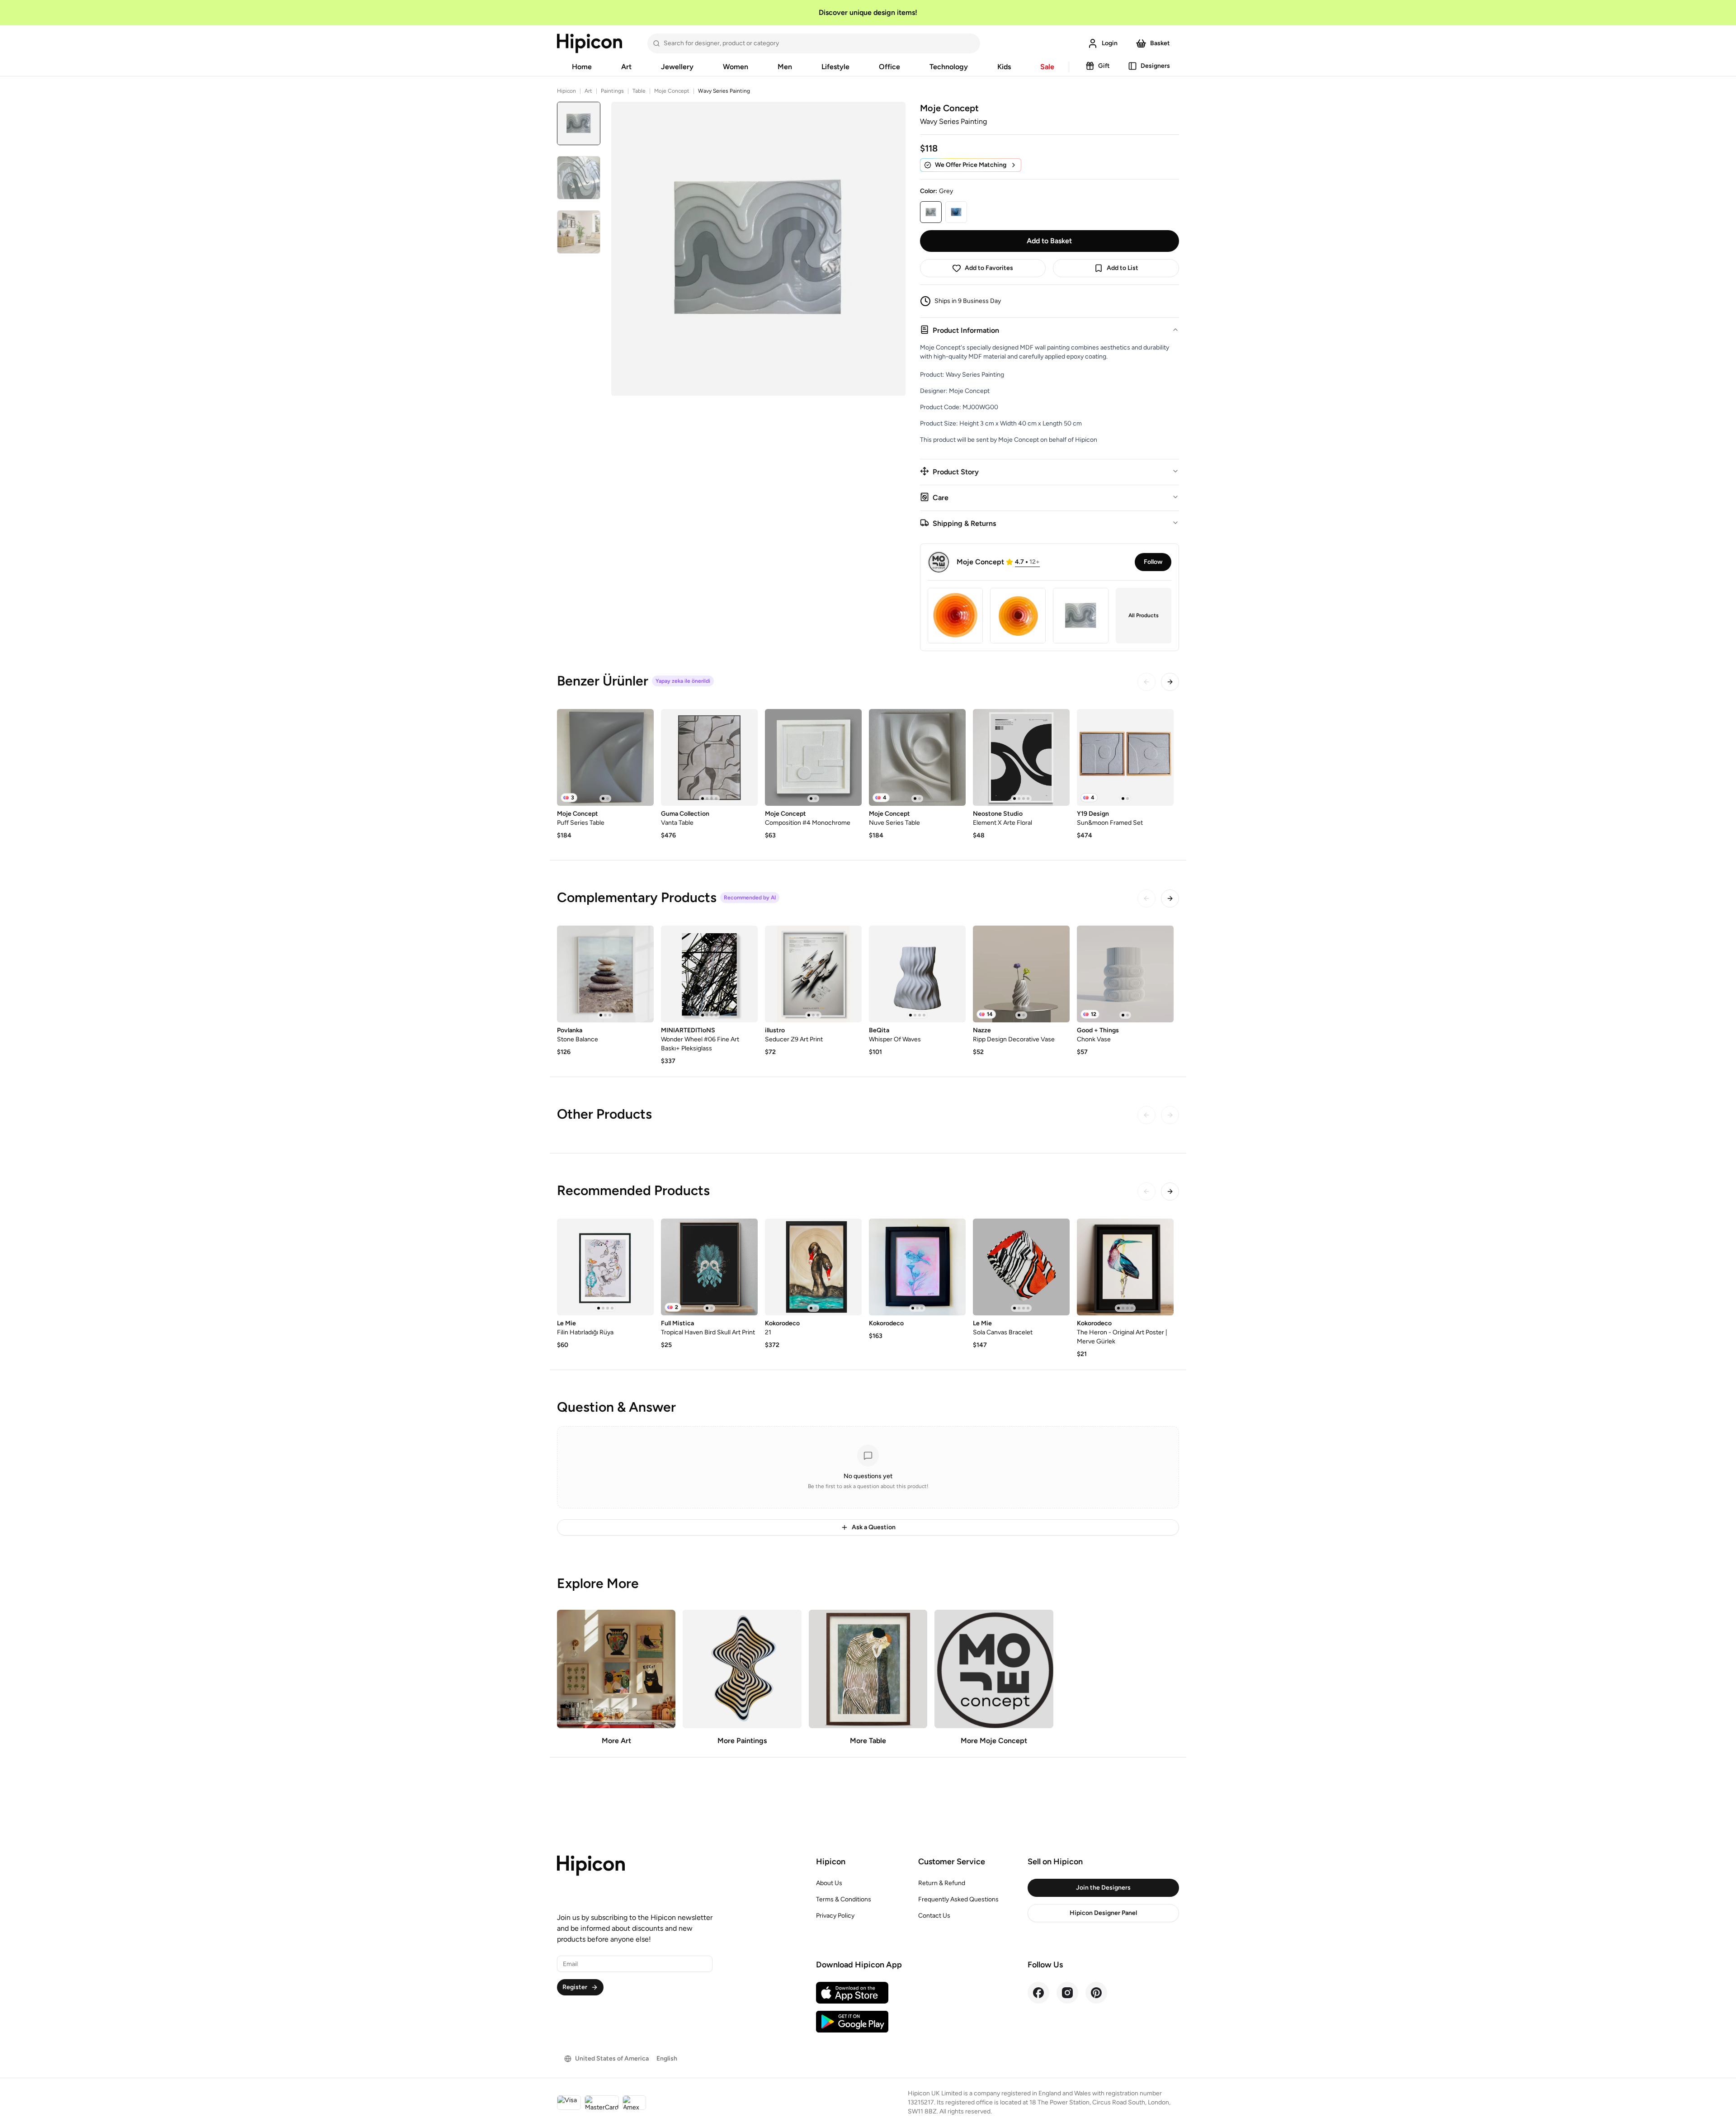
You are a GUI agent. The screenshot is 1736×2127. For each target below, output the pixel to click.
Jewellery (677, 67)
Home (582, 67)
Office (889, 67)
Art (626, 67)
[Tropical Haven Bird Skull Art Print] (709, 1267)
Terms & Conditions (844, 1899)
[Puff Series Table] (605, 757)
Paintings (612, 91)
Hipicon (566, 91)
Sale (1047, 67)
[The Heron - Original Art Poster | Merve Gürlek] (1125, 1267)
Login (1110, 43)
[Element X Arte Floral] (1021, 757)
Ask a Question (874, 1527)
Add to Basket (1049, 241)
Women (736, 67)
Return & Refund (942, 1883)
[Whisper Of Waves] (917, 974)
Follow (1153, 562)
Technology (949, 67)
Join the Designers (1103, 1888)
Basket (1160, 43)
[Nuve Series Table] (917, 757)
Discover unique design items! (868, 12)
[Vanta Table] (709, 757)
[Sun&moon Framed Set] (1125, 757)
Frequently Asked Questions (958, 1899)
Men (785, 67)
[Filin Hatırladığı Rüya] (605, 1267)
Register (575, 1987)
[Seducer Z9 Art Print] (813, 974)
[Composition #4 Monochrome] (813, 757)
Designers (1155, 66)
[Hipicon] (590, 43)
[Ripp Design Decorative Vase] (1021, 974)
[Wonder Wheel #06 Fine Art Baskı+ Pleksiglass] (709, 974)
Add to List (1123, 268)
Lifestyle (835, 67)
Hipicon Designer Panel (1103, 1913)
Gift (1104, 66)
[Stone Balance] (605, 974)
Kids (1004, 67)
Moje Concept (672, 91)
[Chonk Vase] (1125, 974)
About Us (829, 1883)
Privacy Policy (835, 1916)
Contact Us (934, 1916)
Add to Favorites (989, 268)
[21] (813, 1267)
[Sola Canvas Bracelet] (1021, 1267)
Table (639, 91)
